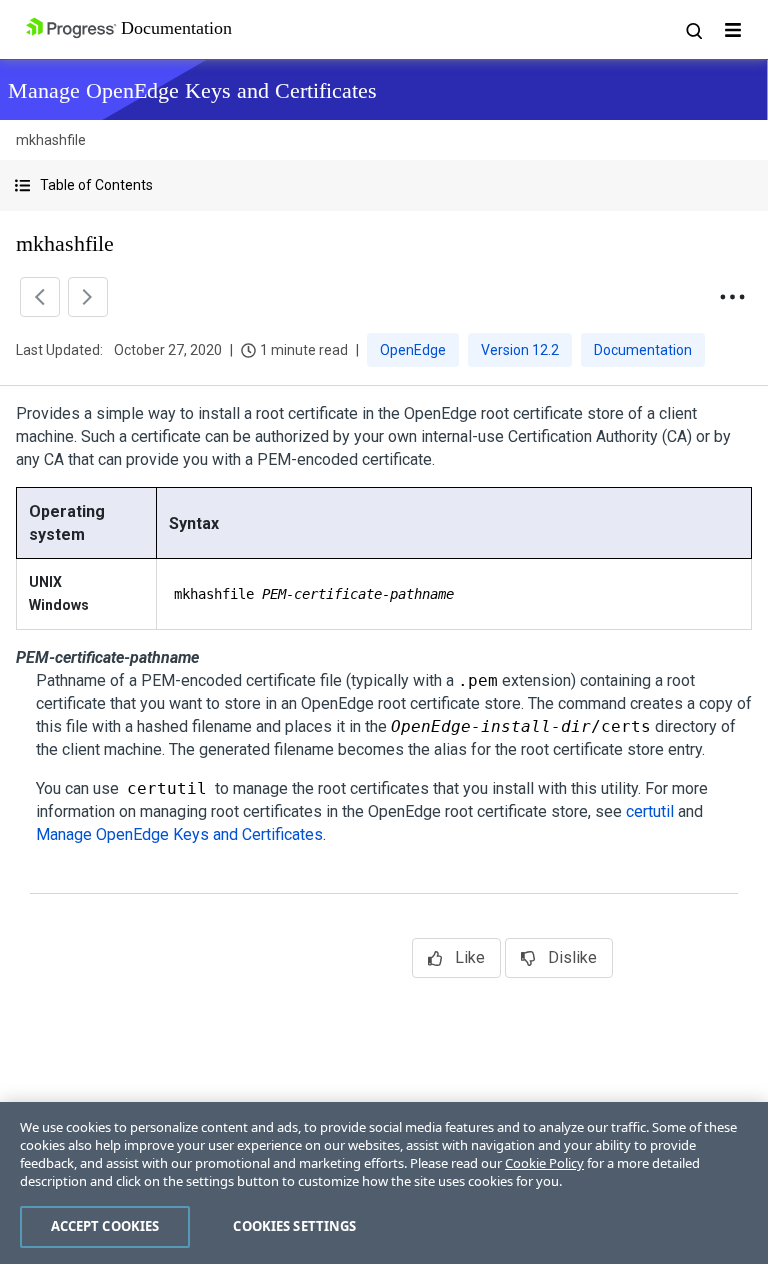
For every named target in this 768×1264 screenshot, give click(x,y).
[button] (384, 185)
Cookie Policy (544, 1163)
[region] (384, 1183)
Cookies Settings (294, 1226)
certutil (650, 811)
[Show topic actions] (732, 297)
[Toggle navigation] (733, 30)
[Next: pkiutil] (88, 297)
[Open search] (693, 30)
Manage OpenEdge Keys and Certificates (179, 834)
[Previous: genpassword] (40, 297)
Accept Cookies (105, 1226)
